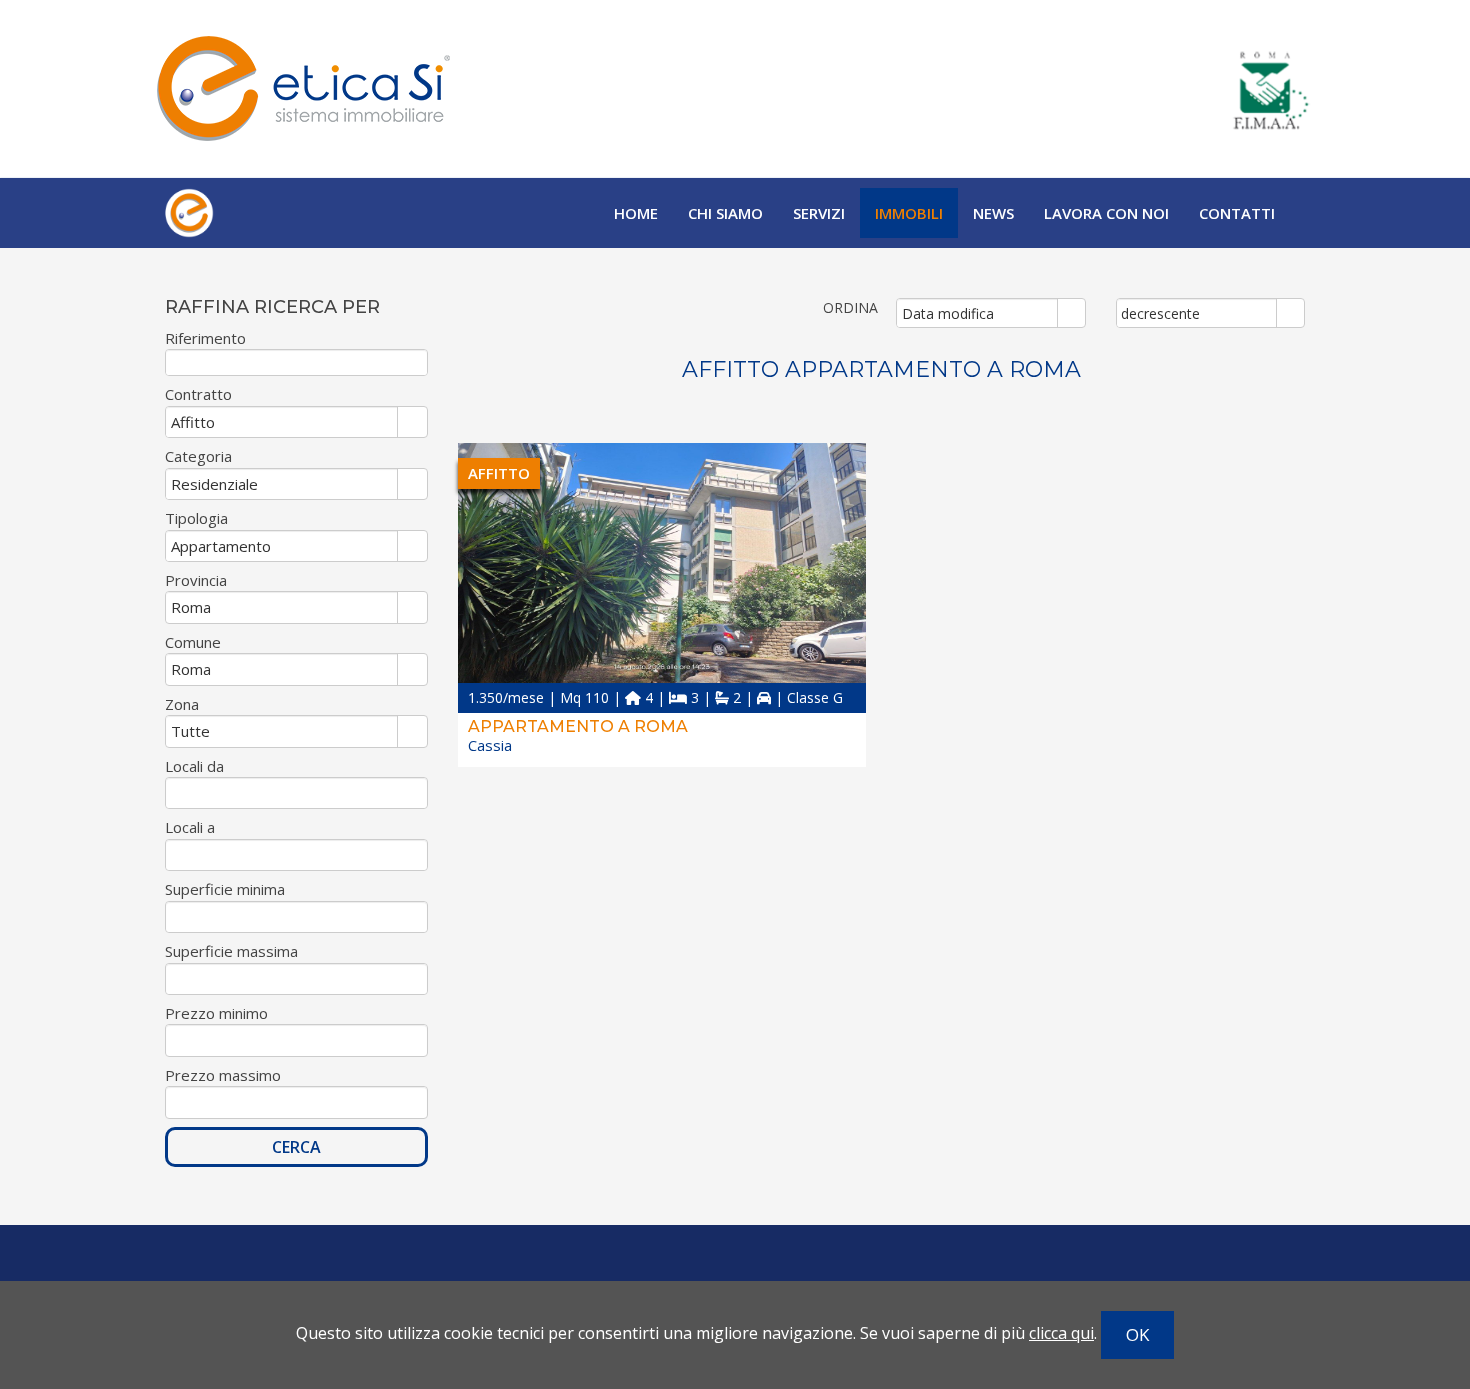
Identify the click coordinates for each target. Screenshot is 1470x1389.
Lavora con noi (1106, 213)
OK (1137, 1334)
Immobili (909, 213)
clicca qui (1061, 1333)
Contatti (1237, 213)
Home (636, 213)
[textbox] (296, 362)
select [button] (1071, 314)
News (993, 213)
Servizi (819, 213)
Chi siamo (725, 213)
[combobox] (977, 313)
